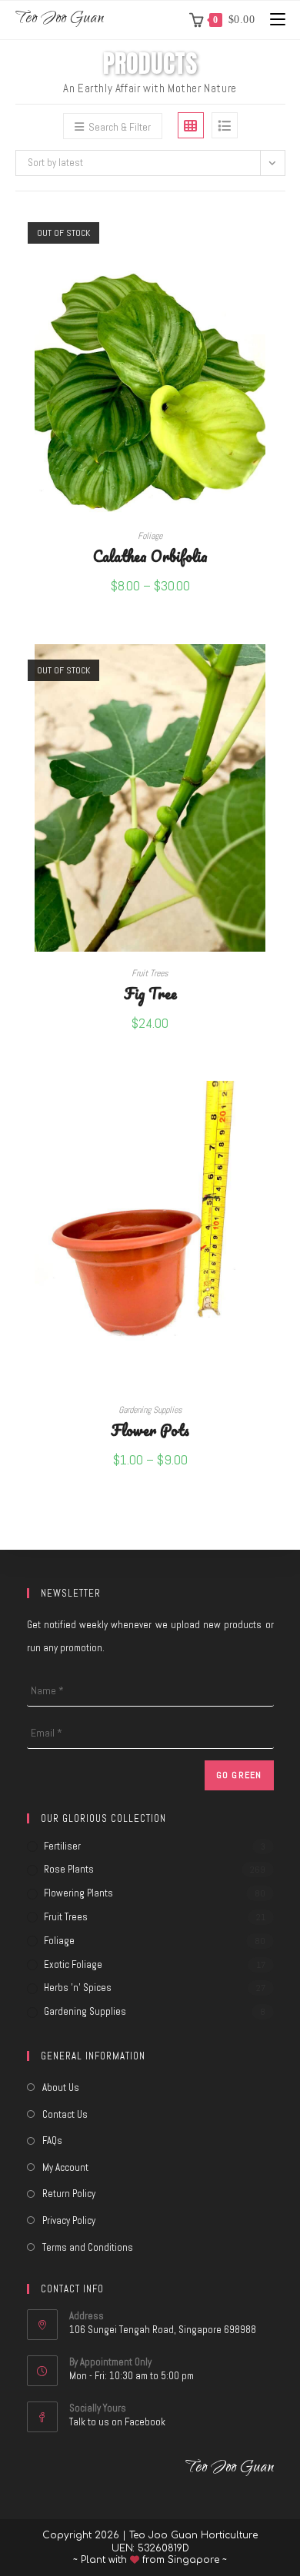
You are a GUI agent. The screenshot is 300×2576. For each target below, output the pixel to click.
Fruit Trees (150, 973)
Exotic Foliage (73, 1964)
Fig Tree (150, 993)
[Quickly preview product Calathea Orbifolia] (280, 234)
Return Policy (69, 2194)
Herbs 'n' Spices (78, 1988)
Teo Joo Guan (60, 20)
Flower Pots (150, 1429)
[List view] (225, 125)
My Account (65, 2167)
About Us (61, 2087)
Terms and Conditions (88, 2247)
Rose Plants (69, 1869)
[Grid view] (191, 125)
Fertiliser (62, 1846)
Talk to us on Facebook (117, 2422)
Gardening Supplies (150, 1410)
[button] (280, 274)
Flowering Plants (78, 1893)
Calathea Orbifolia (150, 555)
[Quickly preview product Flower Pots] (280, 1108)
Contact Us (65, 2114)
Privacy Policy (69, 2220)
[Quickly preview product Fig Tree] (280, 671)
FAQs (52, 2141)
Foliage (150, 536)
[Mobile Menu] (272, 20)
